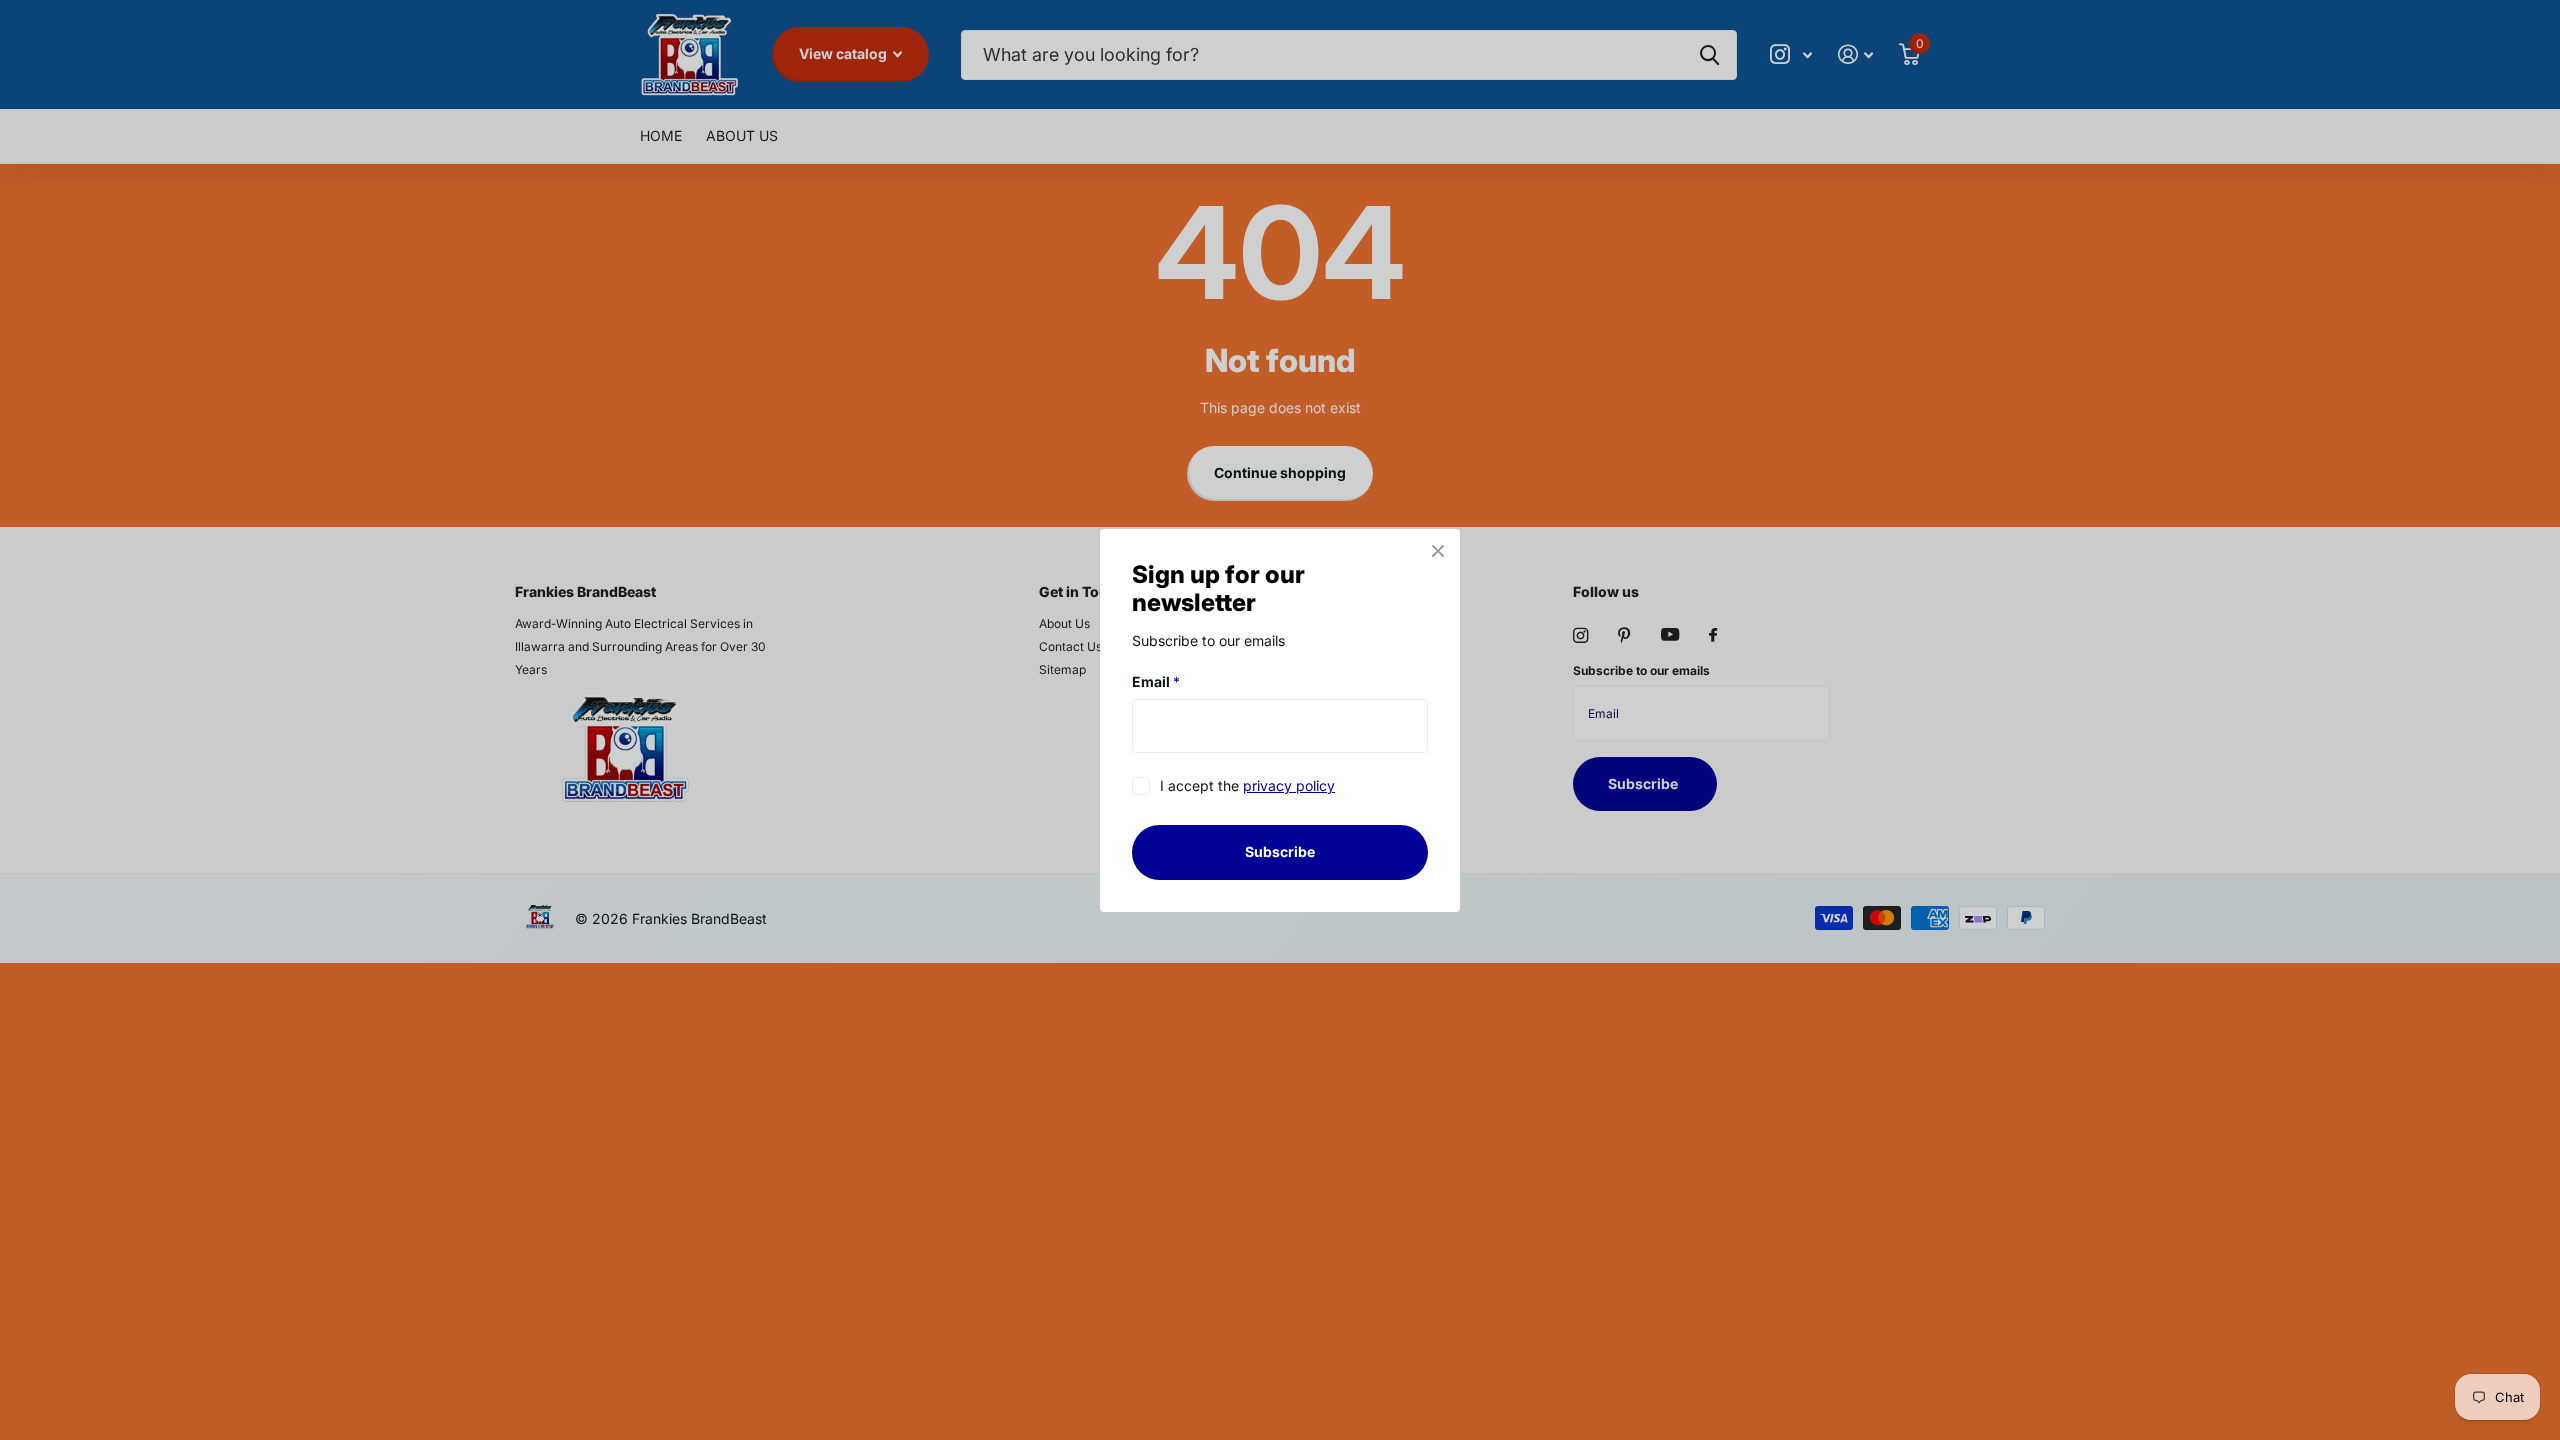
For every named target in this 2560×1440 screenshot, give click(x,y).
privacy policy (1289, 785)
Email (1156, 681)
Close (1438, 551)
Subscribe (1280, 851)
